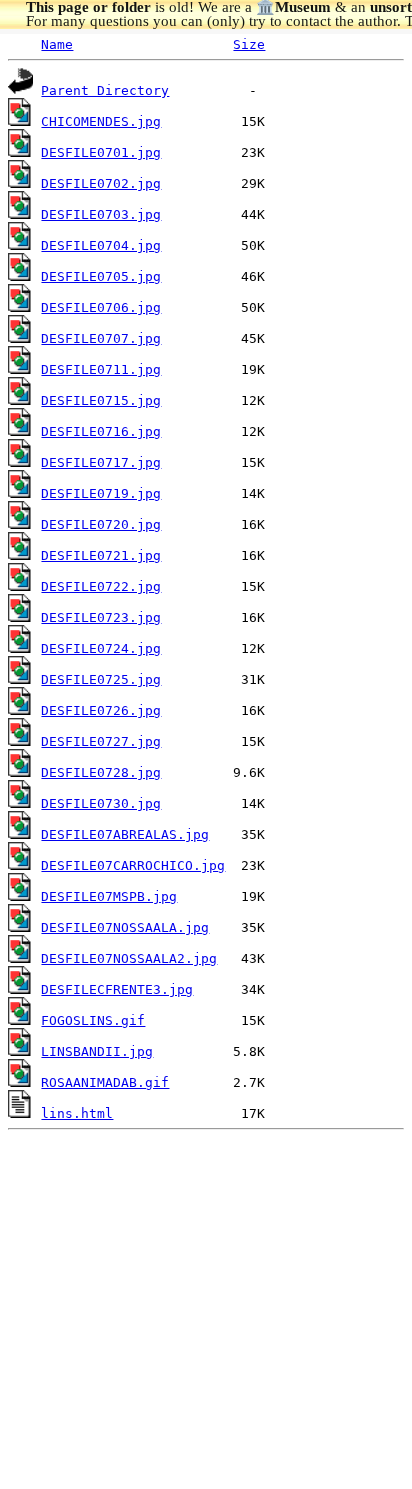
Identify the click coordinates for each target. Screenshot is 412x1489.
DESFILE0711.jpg (101, 369)
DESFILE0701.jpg (101, 152)
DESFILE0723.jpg (101, 617)
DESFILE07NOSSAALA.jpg (125, 927)
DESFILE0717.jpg (101, 462)
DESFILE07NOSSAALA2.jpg (129, 958)
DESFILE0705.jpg (101, 276)
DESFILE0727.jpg (101, 741)
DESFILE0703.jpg (101, 214)
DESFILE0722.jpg (101, 586)
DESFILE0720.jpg (101, 524)
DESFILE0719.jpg (101, 493)
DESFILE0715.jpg (101, 400)
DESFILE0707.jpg (101, 338)
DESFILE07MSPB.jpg (109, 896)
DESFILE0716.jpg (101, 431)
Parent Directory (105, 90)
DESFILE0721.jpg (101, 555)
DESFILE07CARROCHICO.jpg (133, 865)
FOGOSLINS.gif (93, 1020)
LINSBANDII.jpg (97, 1051)
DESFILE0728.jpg (101, 772)
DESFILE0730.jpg (101, 803)
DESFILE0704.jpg (101, 245)
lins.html (77, 1113)
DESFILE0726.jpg (101, 710)
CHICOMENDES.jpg (101, 121)
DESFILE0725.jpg (101, 679)
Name (57, 44)
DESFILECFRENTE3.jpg (117, 989)
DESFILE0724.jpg (101, 648)
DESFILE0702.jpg (101, 183)
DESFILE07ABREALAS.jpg (125, 834)
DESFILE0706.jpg (101, 307)
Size (249, 44)
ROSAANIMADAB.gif (105, 1082)
